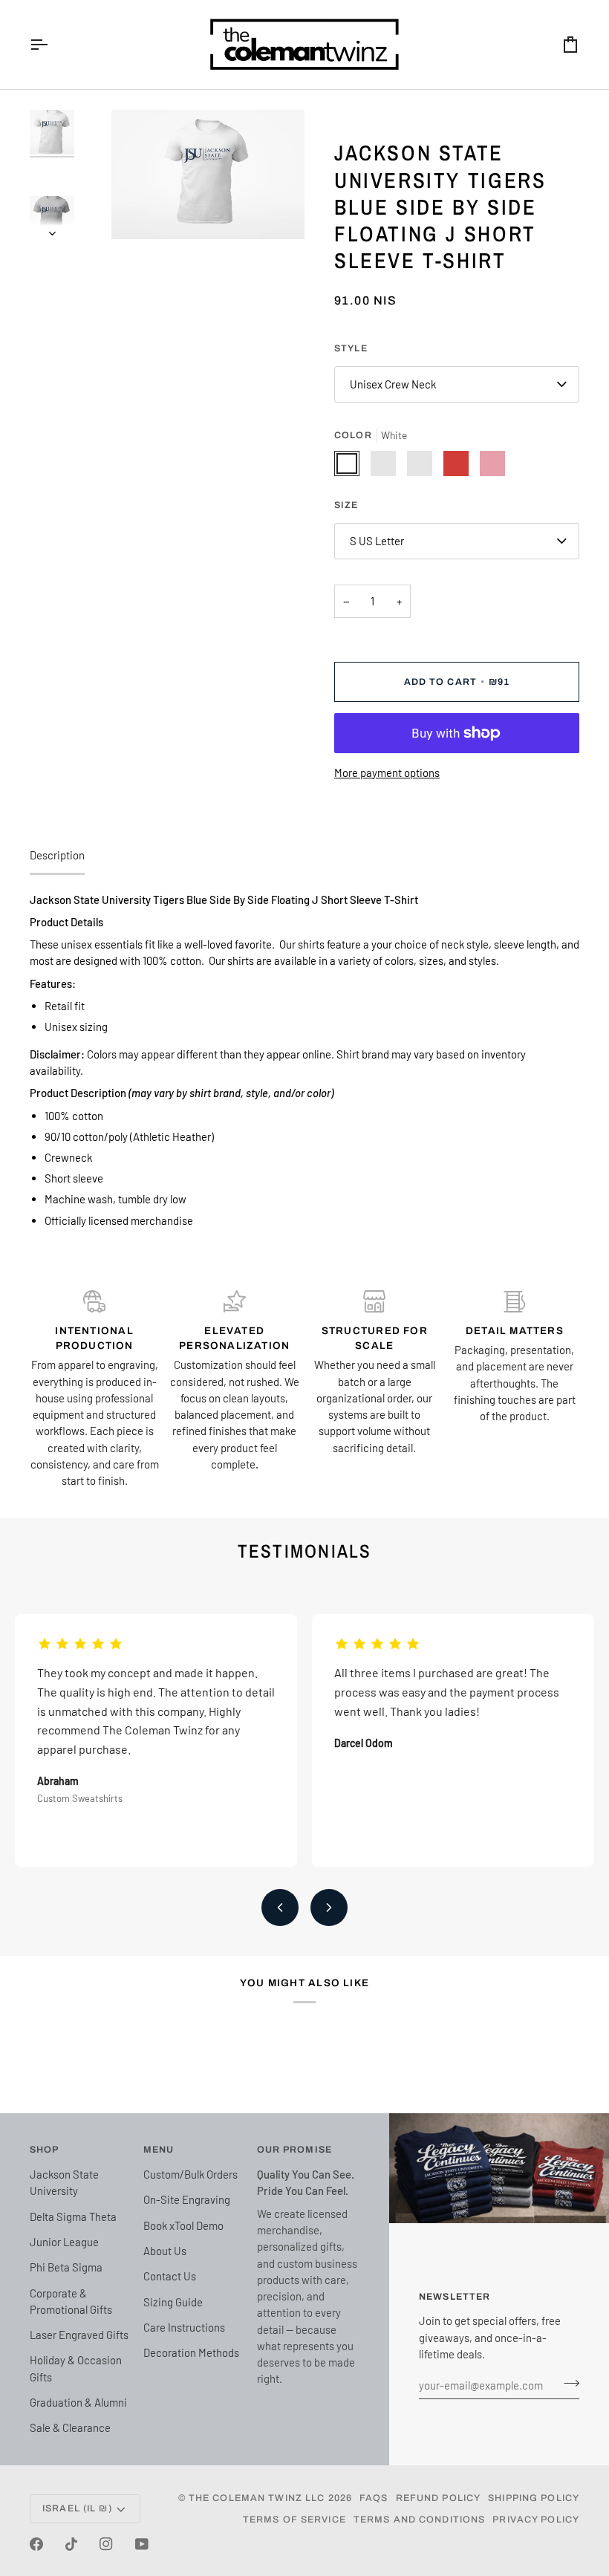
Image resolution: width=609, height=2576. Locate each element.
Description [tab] (57, 855)
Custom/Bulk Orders (190, 2174)
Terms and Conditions (420, 2520)
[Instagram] (106, 2544)
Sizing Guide (173, 2302)
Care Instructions (184, 2327)
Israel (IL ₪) (77, 2508)
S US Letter (377, 541)
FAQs (374, 2498)
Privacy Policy (536, 2520)
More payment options (387, 773)
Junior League (64, 2242)
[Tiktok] (71, 2544)
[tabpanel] (304, 1060)
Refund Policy (439, 2498)
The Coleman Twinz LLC (257, 2498)
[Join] (567, 2383)
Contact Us (170, 2276)
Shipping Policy (534, 2498)
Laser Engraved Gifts (79, 2335)
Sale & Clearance (70, 2427)
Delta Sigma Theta (73, 2216)
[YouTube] (142, 2544)
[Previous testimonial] (280, 1907)
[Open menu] (52, 45)
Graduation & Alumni (78, 2402)
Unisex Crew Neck (393, 384)
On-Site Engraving (187, 2199)
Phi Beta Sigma (66, 2267)
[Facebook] (36, 2544)
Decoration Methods (191, 2352)
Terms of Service (294, 2520)
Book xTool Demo (183, 2225)
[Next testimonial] (329, 1907)
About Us (165, 2251)
